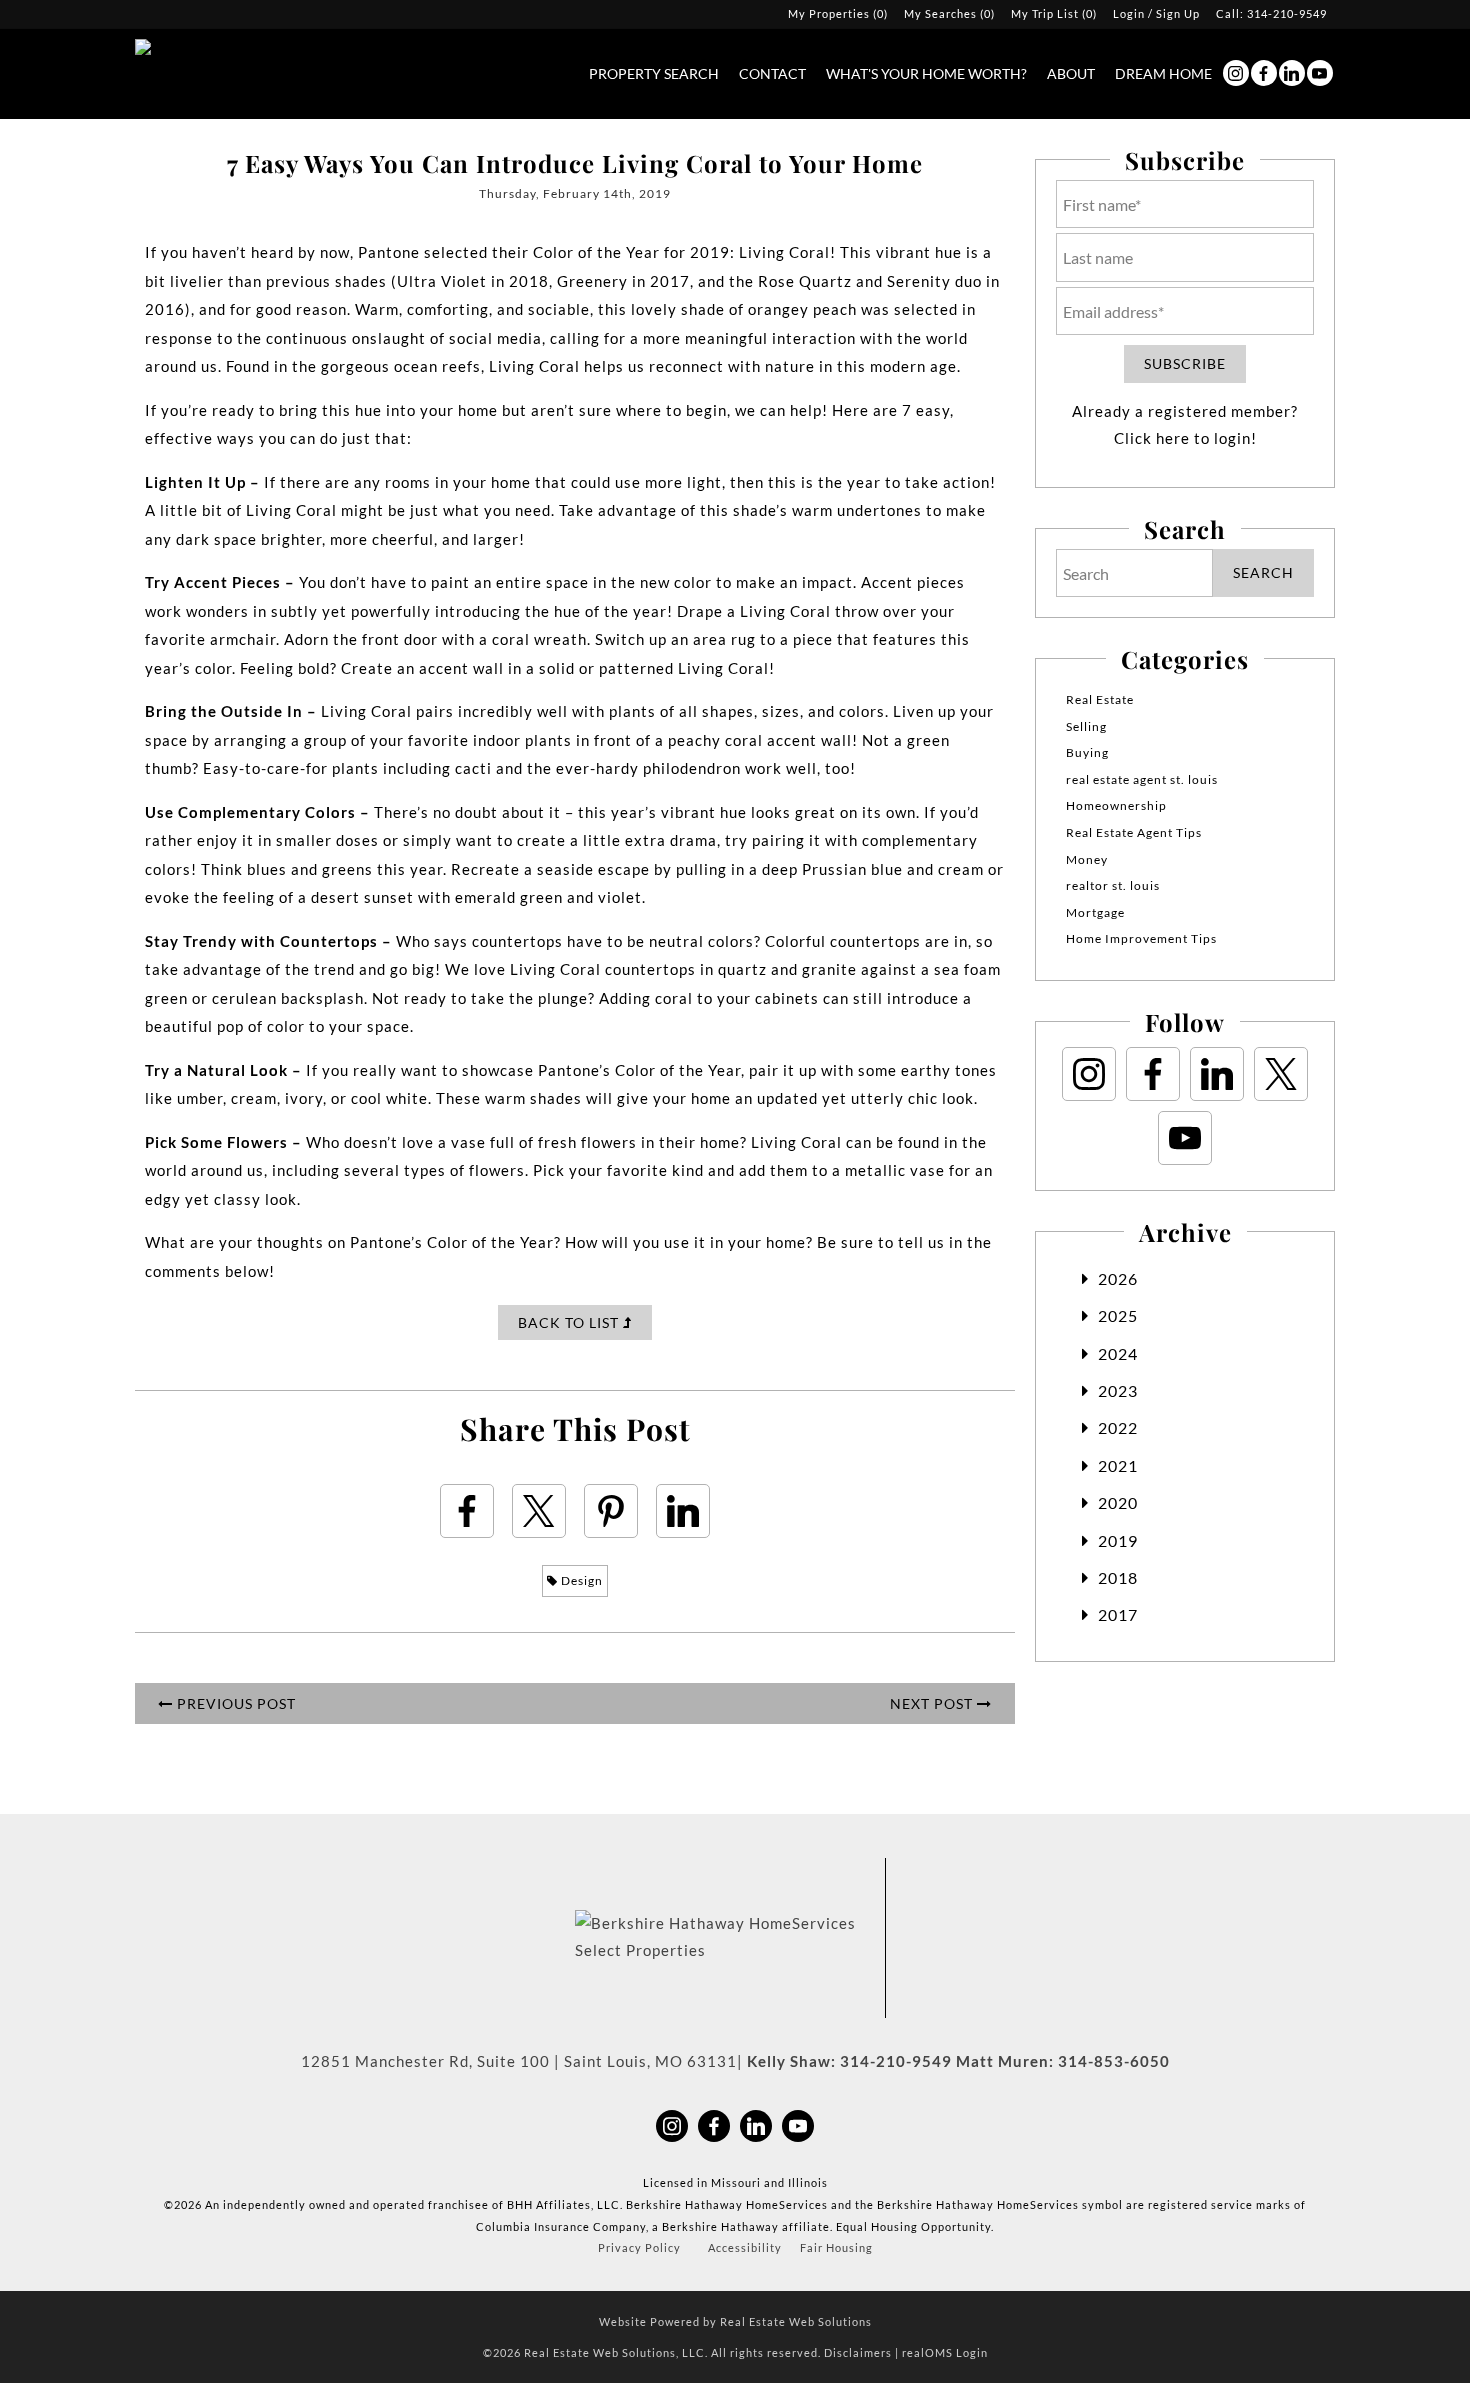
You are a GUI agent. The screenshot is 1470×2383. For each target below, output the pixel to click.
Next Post (933, 1703)
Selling (1086, 726)
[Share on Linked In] (683, 1511)
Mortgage (1095, 912)
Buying (1087, 752)
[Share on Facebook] (467, 1511)
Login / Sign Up (1156, 13)
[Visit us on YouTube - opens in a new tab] (1320, 73)
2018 (1118, 1577)
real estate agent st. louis (1142, 779)
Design (580, 1580)
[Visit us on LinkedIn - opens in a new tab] (1292, 73)
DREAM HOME (1163, 73)
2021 (1118, 1465)
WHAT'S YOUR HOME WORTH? (926, 73)
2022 (1118, 1427)
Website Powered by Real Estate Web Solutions (735, 2321)
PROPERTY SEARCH (654, 73)
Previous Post (234, 1703)
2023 (1118, 1390)
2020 (1118, 1502)
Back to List (570, 1322)
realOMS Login (945, 2352)
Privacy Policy (639, 2247)
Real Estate (1100, 699)
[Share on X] (539, 1511)
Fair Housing (836, 2247)
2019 (1118, 1540)
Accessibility (745, 2247)
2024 (1118, 1353)
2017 (1118, 1614)
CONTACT (772, 73)
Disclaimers (858, 2352)
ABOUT (1071, 73)
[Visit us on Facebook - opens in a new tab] (1264, 73)
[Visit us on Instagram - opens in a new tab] (1236, 73)
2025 (1118, 1315)
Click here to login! (1185, 438)
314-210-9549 (1287, 13)
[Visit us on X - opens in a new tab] (1281, 1074)
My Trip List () (1054, 13)
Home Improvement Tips (1141, 938)
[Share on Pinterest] (611, 1511)
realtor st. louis (1113, 885)
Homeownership (1116, 805)
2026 (1118, 1278)
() (838, 13)
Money (1087, 859)
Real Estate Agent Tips (1134, 832)
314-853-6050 (1114, 2061)
